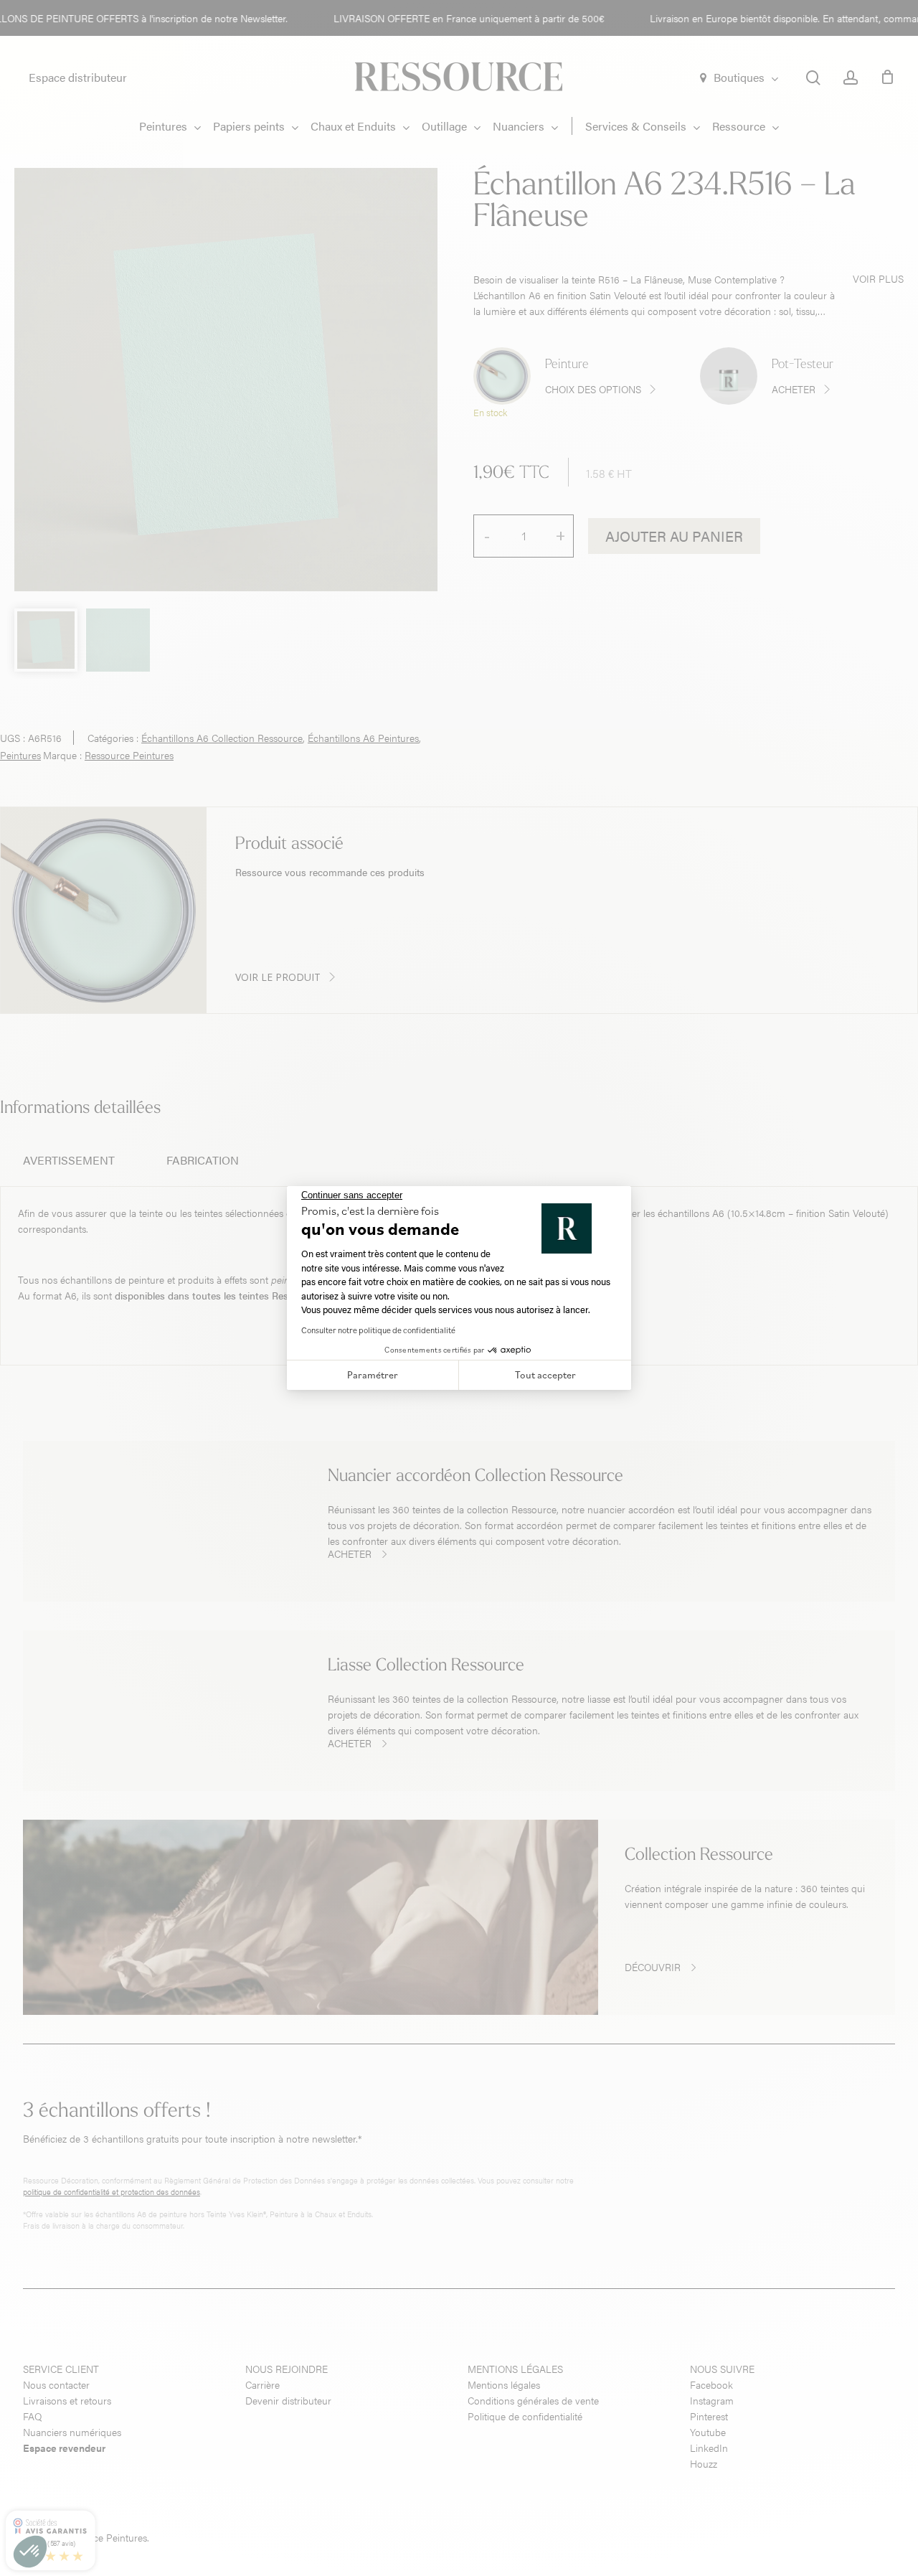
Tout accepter (545, 1375)
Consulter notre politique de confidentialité (378, 1330)
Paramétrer (373, 1375)
